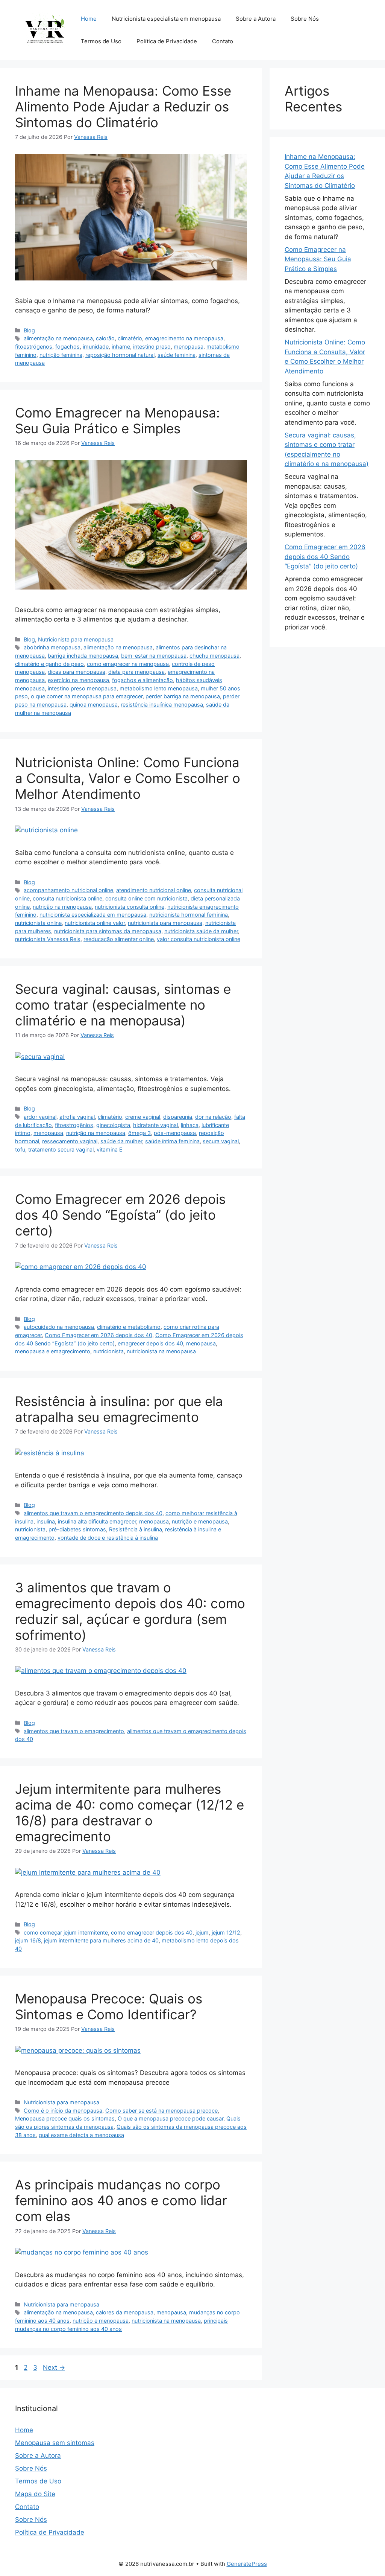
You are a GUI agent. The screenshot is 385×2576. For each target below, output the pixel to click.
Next (54, 2367)
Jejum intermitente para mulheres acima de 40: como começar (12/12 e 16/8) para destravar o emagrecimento (130, 1813)
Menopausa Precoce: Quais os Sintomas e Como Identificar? (109, 2006)
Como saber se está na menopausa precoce (161, 2111)
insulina (46, 1521)
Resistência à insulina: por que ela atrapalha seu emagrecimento (119, 1409)
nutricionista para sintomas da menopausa (108, 931)
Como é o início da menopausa (63, 2111)
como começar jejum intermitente (66, 1932)
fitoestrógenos (34, 347)
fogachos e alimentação (142, 680)
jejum (202, 1932)
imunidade (96, 347)
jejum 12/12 (226, 1932)
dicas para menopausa (77, 672)
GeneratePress (247, 2564)
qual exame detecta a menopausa (81, 2135)
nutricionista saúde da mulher (201, 931)
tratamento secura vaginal (61, 1149)
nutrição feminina (61, 355)
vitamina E (110, 1149)
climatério (130, 338)
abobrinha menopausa (52, 647)
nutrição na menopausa (62, 907)
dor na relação (213, 1117)
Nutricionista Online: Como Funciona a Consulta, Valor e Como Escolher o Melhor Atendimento (128, 778)
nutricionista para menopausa (165, 923)
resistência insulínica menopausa (162, 705)
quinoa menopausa (94, 705)
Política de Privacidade (167, 41)
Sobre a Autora (256, 19)
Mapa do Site (35, 2494)
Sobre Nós (305, 19)
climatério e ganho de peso (49, 664)
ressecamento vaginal (70, 1141)
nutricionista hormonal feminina (189, 915)
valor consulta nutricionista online (199, 939)
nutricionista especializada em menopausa (93, 915)
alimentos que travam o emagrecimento (74, 1731)
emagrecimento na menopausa (184, 338)
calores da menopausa (125, 2312)
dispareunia (178, 1117)
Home (89, 19)
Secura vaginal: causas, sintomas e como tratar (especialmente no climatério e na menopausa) (123, 1005)
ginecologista (113, 1125)
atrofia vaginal (77, 1117)
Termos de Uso (101, 41)
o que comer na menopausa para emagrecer (87, 696)
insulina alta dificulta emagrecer (97, 1521)
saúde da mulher (121, 1141)
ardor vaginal (40, 1117)
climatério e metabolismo (129, 1327)
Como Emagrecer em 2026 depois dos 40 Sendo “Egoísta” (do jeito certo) (120, 1215)
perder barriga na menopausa (183, 696)
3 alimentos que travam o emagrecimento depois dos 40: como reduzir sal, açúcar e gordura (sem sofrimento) (130, 1611)
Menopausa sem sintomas (55, 2443)
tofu (20, 1149)
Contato (223, 41)
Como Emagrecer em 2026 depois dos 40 (99, 1335)
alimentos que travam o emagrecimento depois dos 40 (93, 1513)
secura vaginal (221, 1141)
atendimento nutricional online (154, 890)
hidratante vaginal (155, 1125)
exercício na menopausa (78, 680)
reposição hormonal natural (120, 355)
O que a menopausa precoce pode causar (171, 2118)
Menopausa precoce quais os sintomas (65, 2118)
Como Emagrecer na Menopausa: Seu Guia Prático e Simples (117, 420)
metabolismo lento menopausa (159, 688)
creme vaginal (143, 1117)
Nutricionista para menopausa (76, 639)
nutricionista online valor (95, 923)
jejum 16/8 (28, 1940)
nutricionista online (38, 923)
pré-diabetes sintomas (77, 1529)
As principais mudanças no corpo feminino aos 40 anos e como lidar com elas (121, 2200)
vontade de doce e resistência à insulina (108, 1538)
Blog (29, 330)
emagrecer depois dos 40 (150, 1343)
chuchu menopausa (214, 656)
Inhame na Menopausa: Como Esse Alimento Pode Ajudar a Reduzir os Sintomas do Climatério (123, 107)
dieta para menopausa (136, 672)
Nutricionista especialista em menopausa (166, 19)
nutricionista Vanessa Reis (48, 939)
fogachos (67, 347)
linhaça (190, 1125)
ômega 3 (139, 1133)
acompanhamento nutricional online (68, 890)
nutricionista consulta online (130, 907)
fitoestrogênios (74, 1125)
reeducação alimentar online (119, 939)
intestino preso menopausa (82, 688)
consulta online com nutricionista (146, 898)
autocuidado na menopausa (59, 1327)
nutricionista (108, 1351)
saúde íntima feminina (172, 1141)
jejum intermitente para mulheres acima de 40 (101, 1940)
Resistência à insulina (136, 1529)
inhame (121, 347)
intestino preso (152, 347)
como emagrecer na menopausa (128, 664)
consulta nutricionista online (67, 898)
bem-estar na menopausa (154, 656)
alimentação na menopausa (58, 338)
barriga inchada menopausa (83, 656)
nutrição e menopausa (200, 1521)
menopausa (189, 347)
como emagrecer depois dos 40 (152, 1932)
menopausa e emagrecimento (53, 1351)
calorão (105, 338)
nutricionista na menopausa (161, 1351)
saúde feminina (177, 355)
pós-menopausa (175, 1133)
